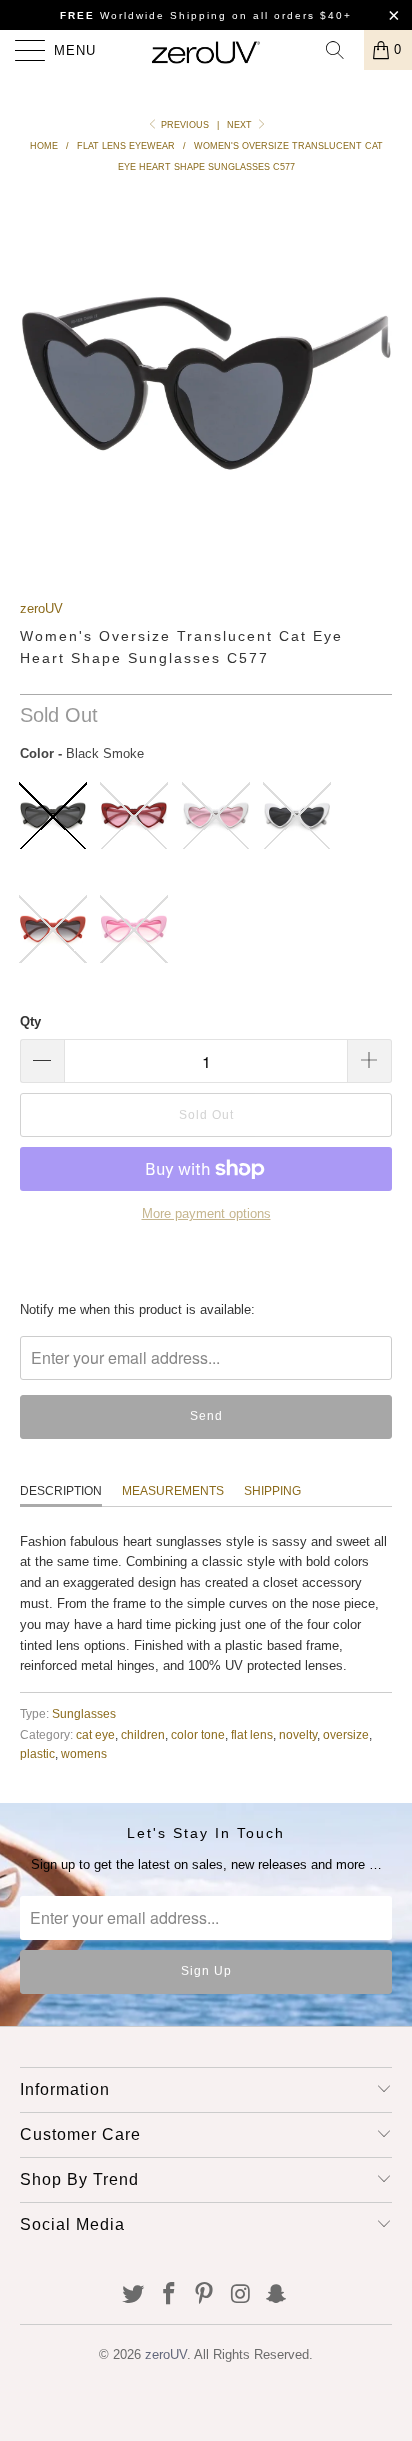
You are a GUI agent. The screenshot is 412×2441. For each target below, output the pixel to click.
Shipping (272, 1491)
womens (84, 1753)
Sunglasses (84, 1713)
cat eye (95, 1734)
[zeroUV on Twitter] (134, 2295)
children (143, 1734)
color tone (198, 1734)
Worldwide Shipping (143, 15)
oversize (346, 1734)
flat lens (252, 1734)
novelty (298, 1734)
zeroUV (41, 608)
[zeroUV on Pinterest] (205, 2295)
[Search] (342, 50)
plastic (37, 1753)
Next (241, 125)
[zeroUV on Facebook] (169, 2295)
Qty (30, 1021)
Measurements (173, 1491)
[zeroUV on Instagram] (241, 2295)
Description (61, 1491)
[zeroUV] (206, 50)
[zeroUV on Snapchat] (277, 2295)
